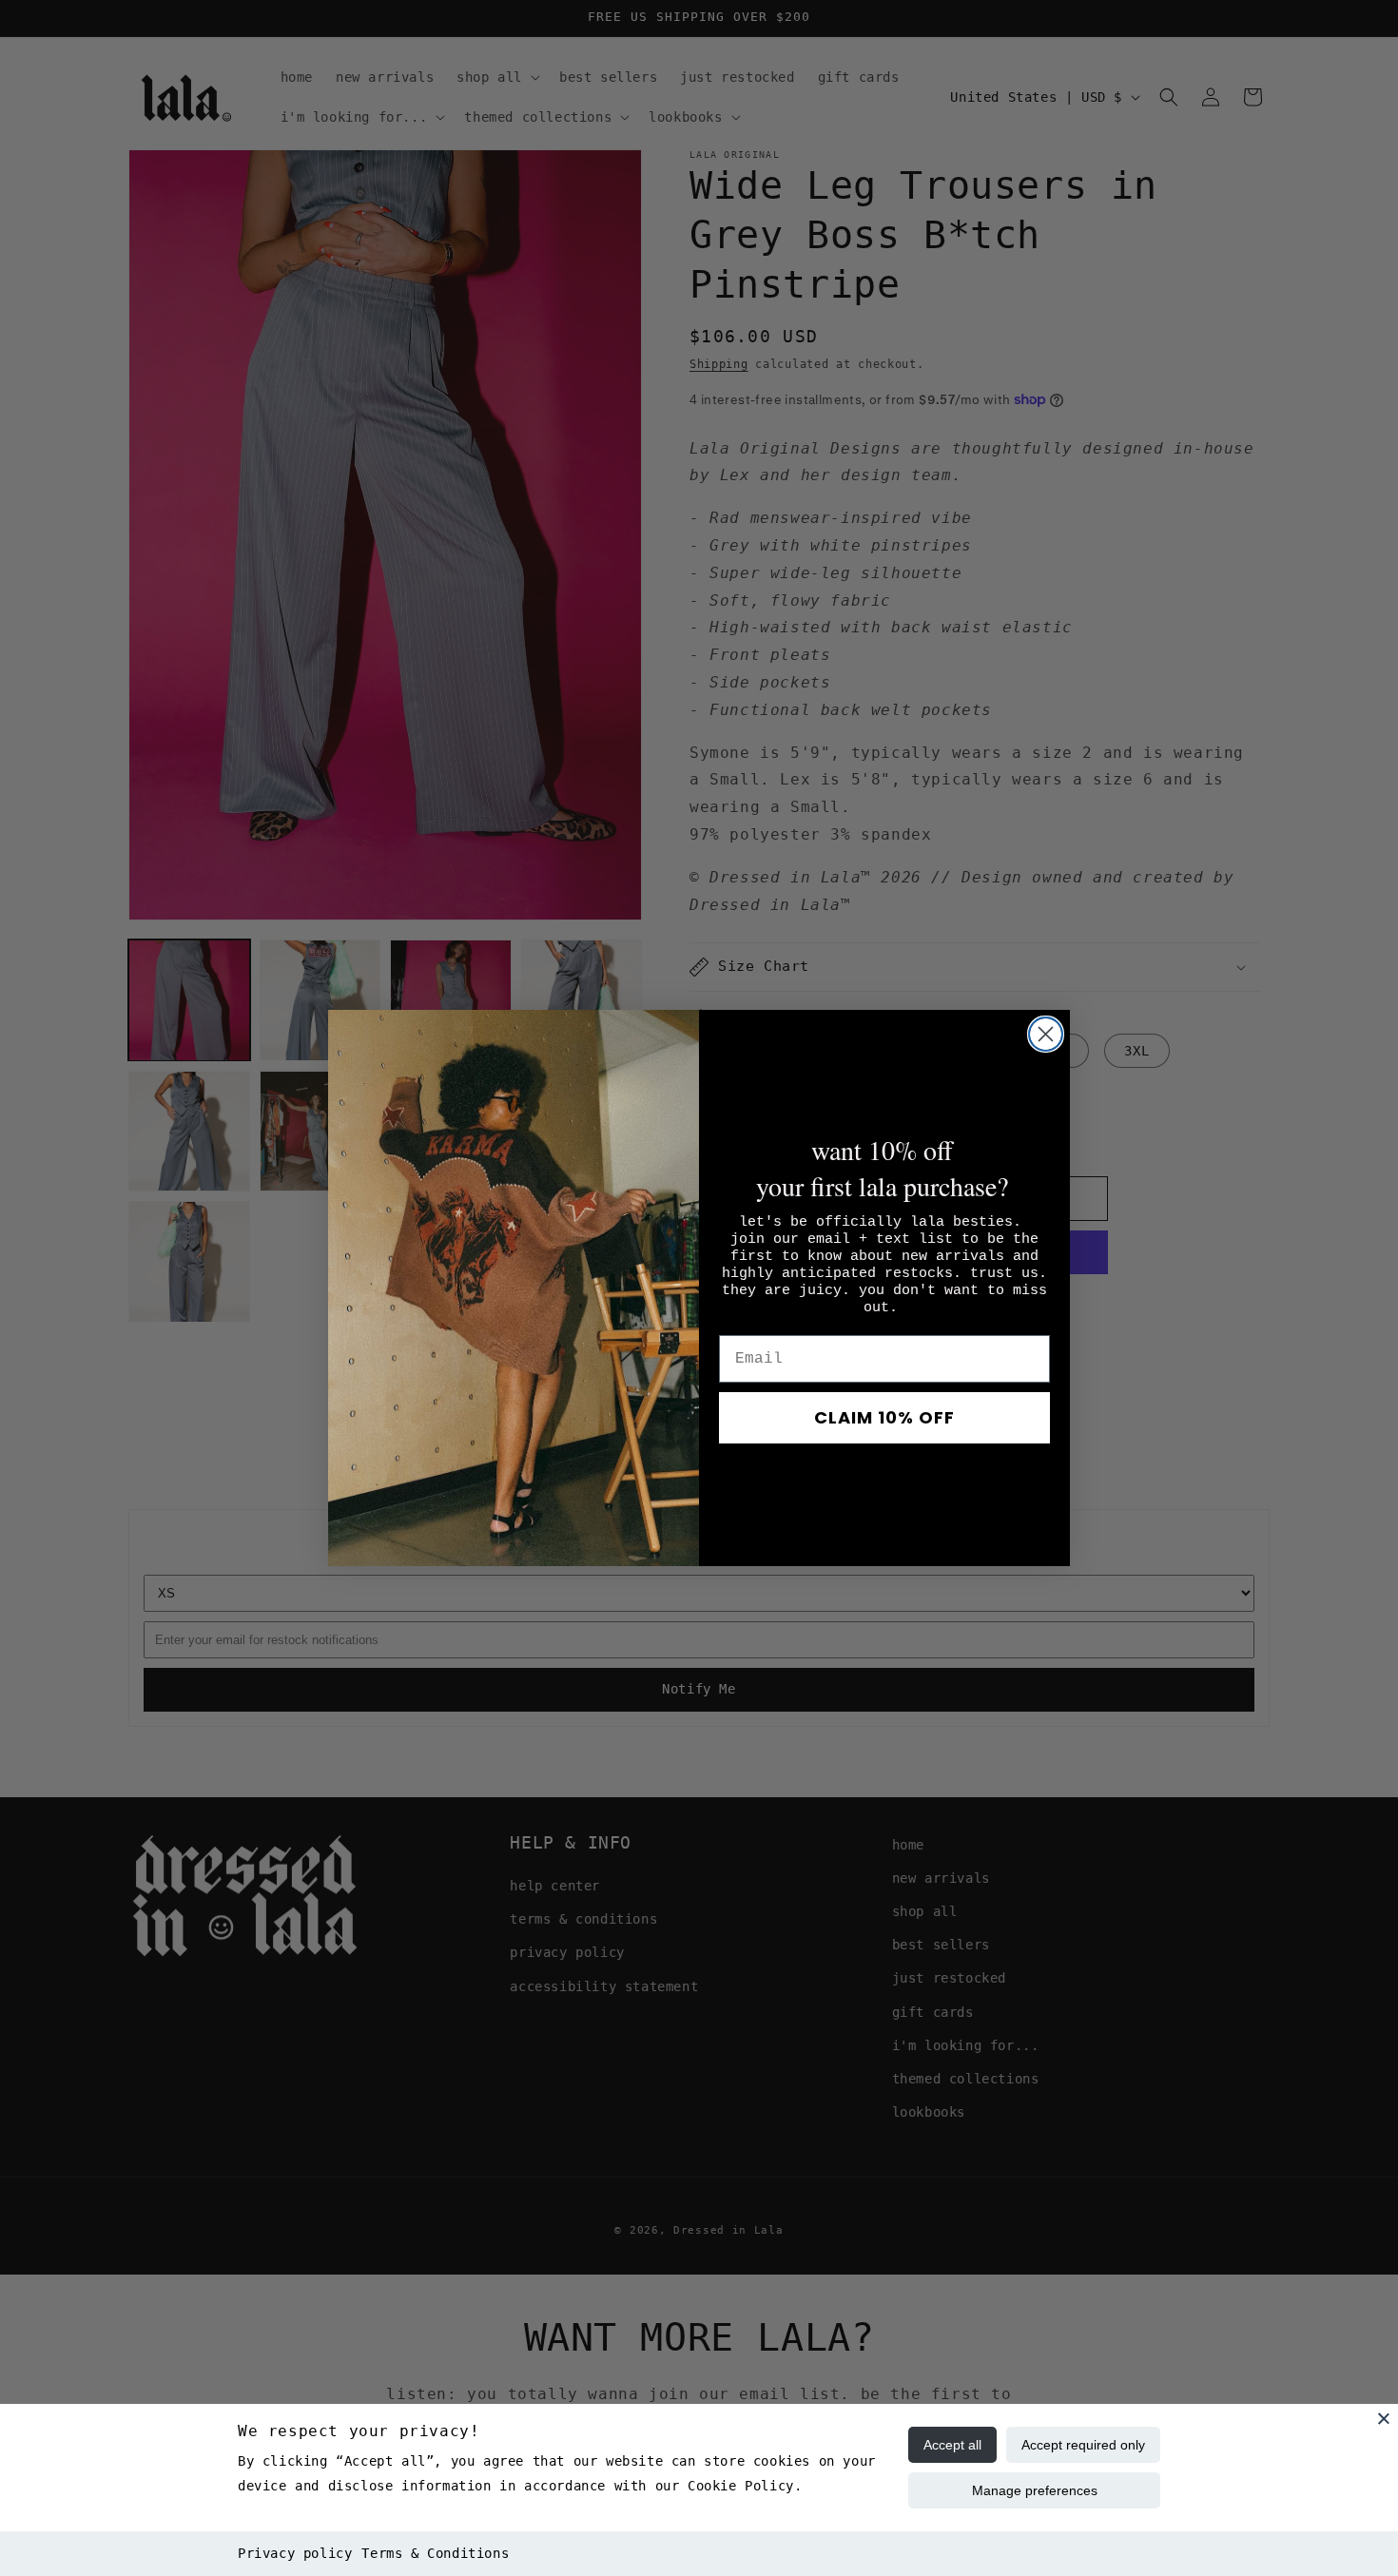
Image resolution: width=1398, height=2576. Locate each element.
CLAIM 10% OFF (884, 1417)
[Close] (1384, 2418)
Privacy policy (295, 2553)
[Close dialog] (1046, 1034)
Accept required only (1083, 2445)
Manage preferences (1035, 2490)
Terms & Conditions (435, 2553)
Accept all (952, 2445)
